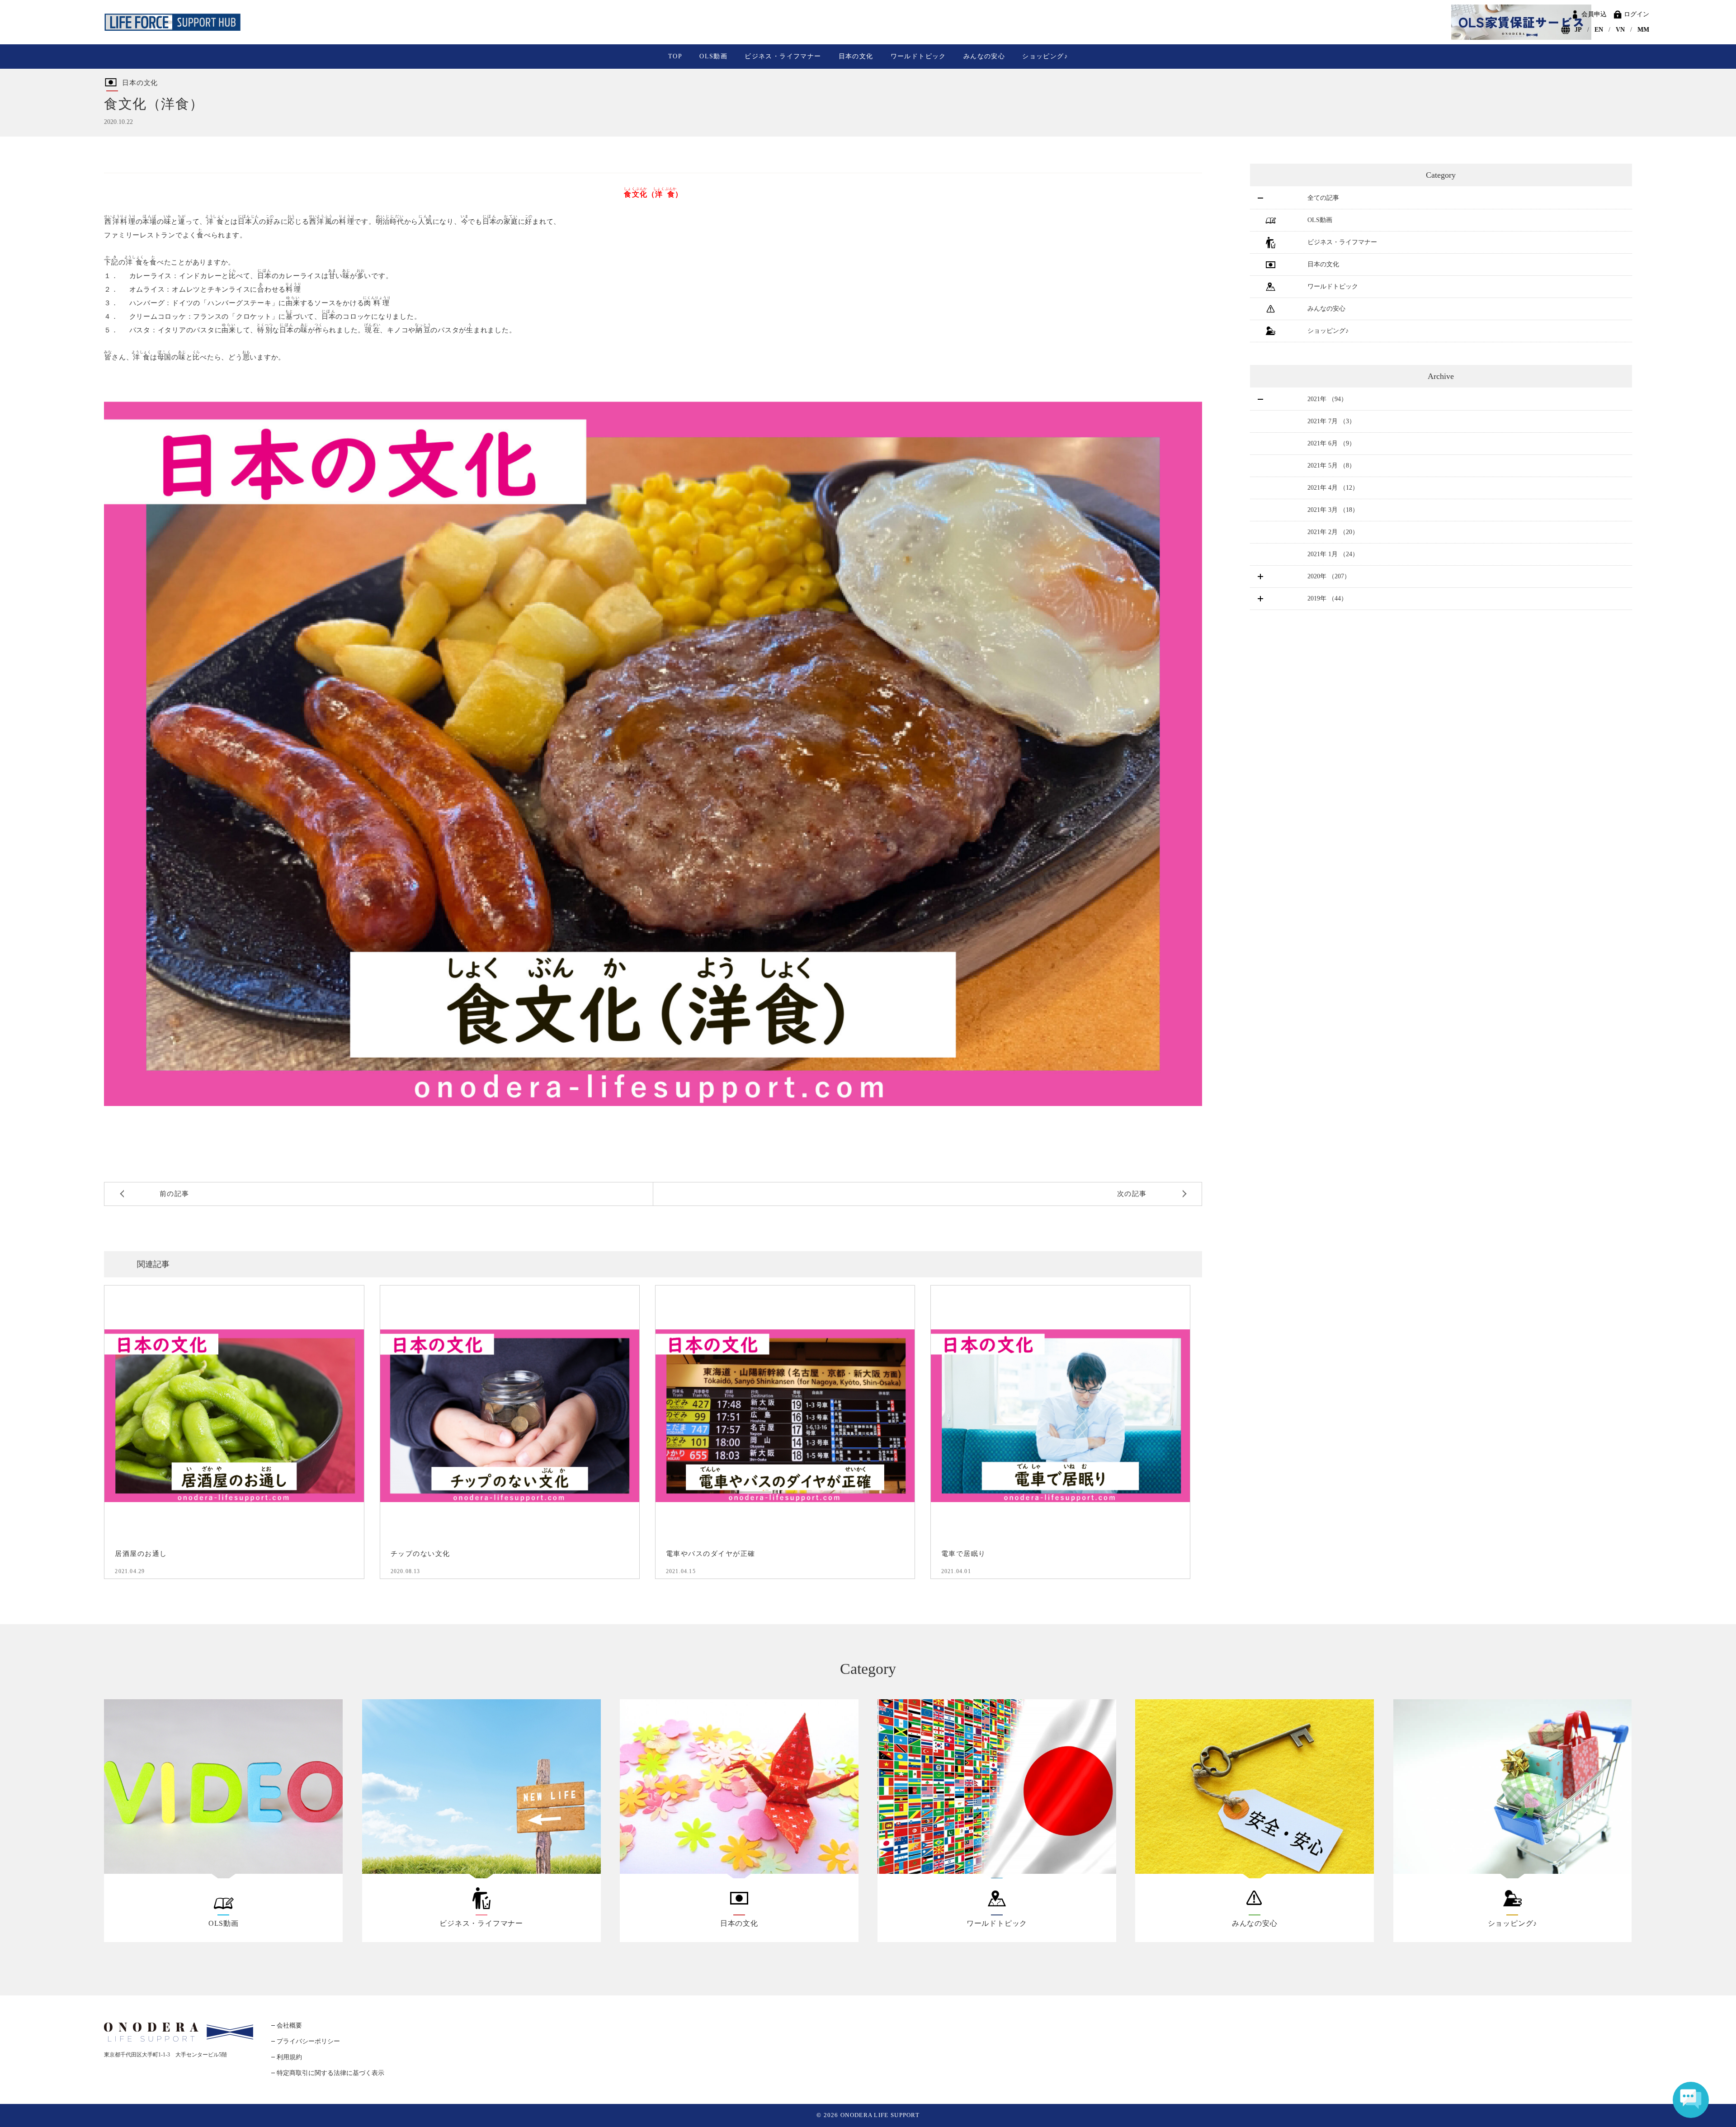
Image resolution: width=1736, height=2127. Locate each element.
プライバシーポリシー (308, 2041)
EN (1599, 30)
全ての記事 (1323, 198)
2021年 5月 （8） (1331, 466)
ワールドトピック (918, 56)
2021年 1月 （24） (1333, 554)
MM (1643, 30)
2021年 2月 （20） (1333, 532)
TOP (675, 56)
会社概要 (289, 2025)
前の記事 (175, 1194)
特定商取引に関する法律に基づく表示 (330, 2073)
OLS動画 (713, 56)
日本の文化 (856, 56)
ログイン (1637, 14)
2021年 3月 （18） (1333, 510)
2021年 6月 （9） (1331, 443)
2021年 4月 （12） (1333, 488)
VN (1620, 30)
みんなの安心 (984, 56)
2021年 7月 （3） (1331, 421)
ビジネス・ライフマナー (783, 56)
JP (1578, 30)
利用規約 (289, 2057)
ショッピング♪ (1045, 56)
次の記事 (1132, 1194)
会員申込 (1594, 14)
